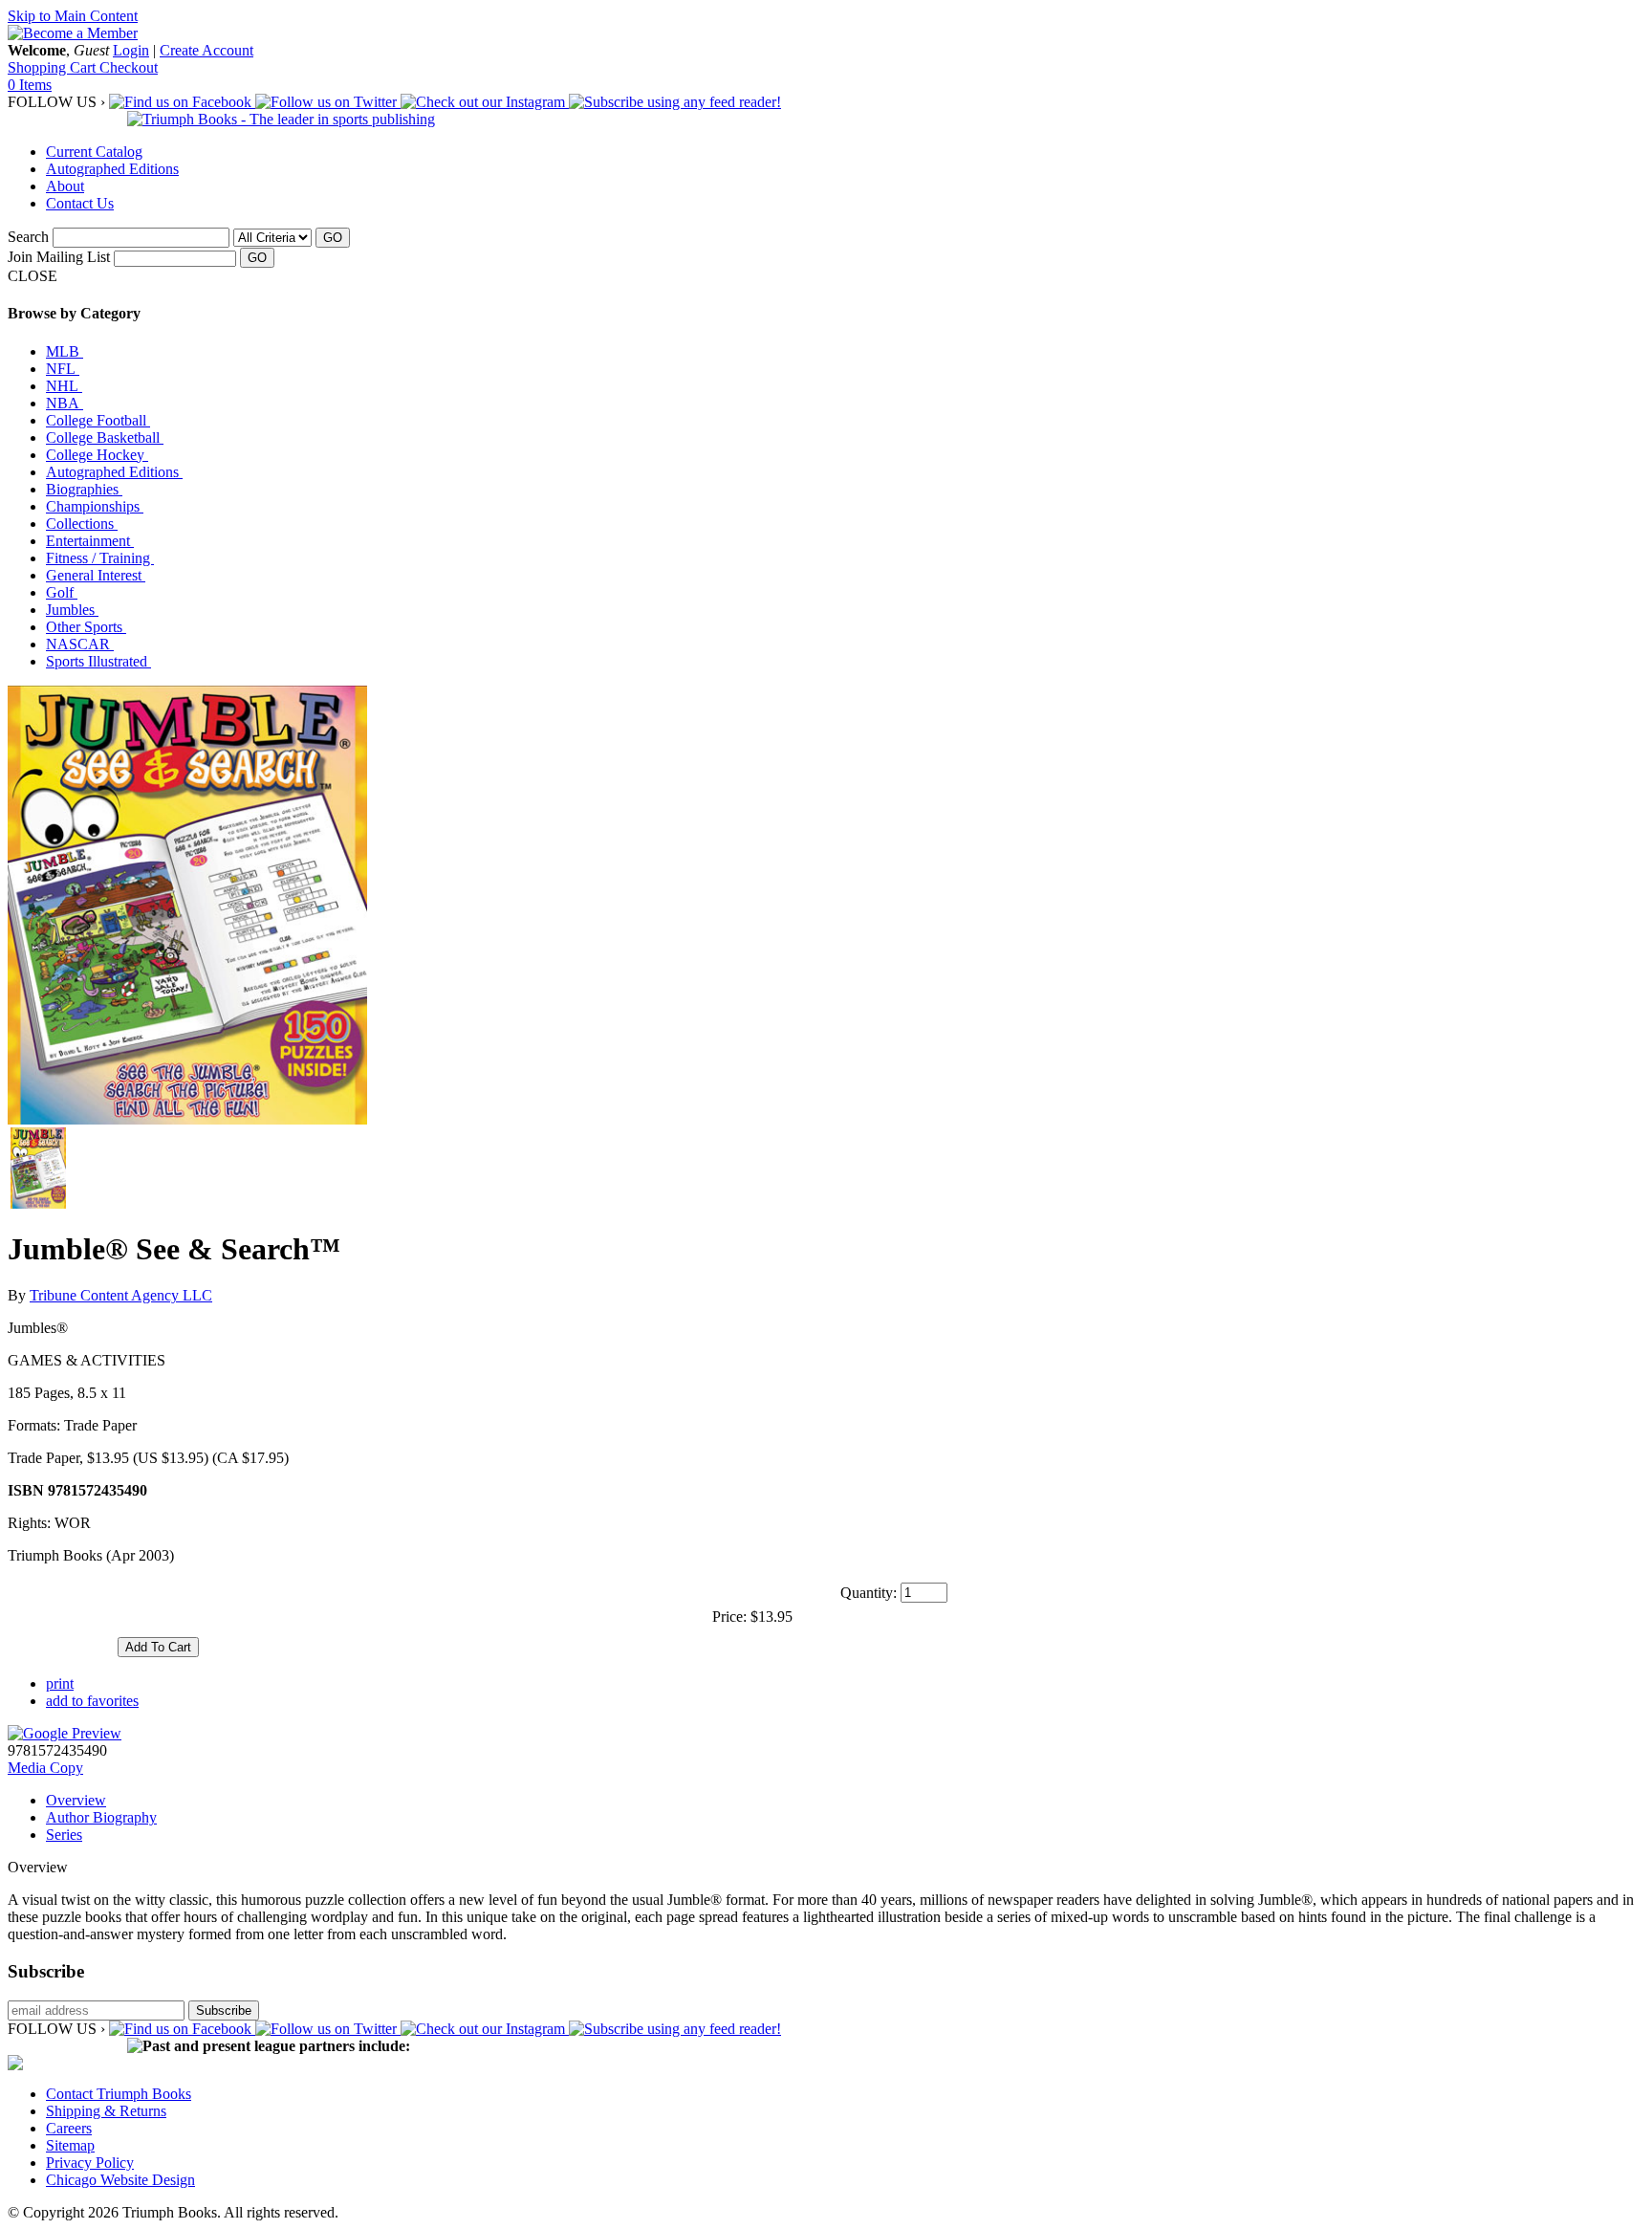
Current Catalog (94, 152)
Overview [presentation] (76, 1800)
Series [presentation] (64, 1835)
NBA (65, 403)
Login (131, 50)
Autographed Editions (112, 169)
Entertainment (90, 541)
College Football (98, 420)
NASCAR (80, 644)
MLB (65, 351)
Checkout (129, 67)
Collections (82, 524)
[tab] (845, 1801)
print (60, 1683)
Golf (62, 592)
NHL (64, 386)
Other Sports (86, 627)
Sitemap (70, 2145)
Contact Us (80, 203)
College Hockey (97, 455)
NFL (63, 369)
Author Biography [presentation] (101, 1817)
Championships (95, 506)
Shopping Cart (54, 67)
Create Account (206, 50)
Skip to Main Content (73, 16)
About (65, 186)
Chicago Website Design (120, 2180)
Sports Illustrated (98, 661)
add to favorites (92, 1701)
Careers (69, 2128)
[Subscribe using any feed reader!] (675, 102)
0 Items (30, 85)
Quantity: (869, 1593)
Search (28, 237)
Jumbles (72, 610)
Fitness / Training (100, 558)
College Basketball (105, 437)
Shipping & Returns (106, 2111)
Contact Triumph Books (119, 2094)
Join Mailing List (59, 257)
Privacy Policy (90, 2163)
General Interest (96, 575)
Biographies (84, 489)
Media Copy (45, 1768)
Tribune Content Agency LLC (121, 1295)
